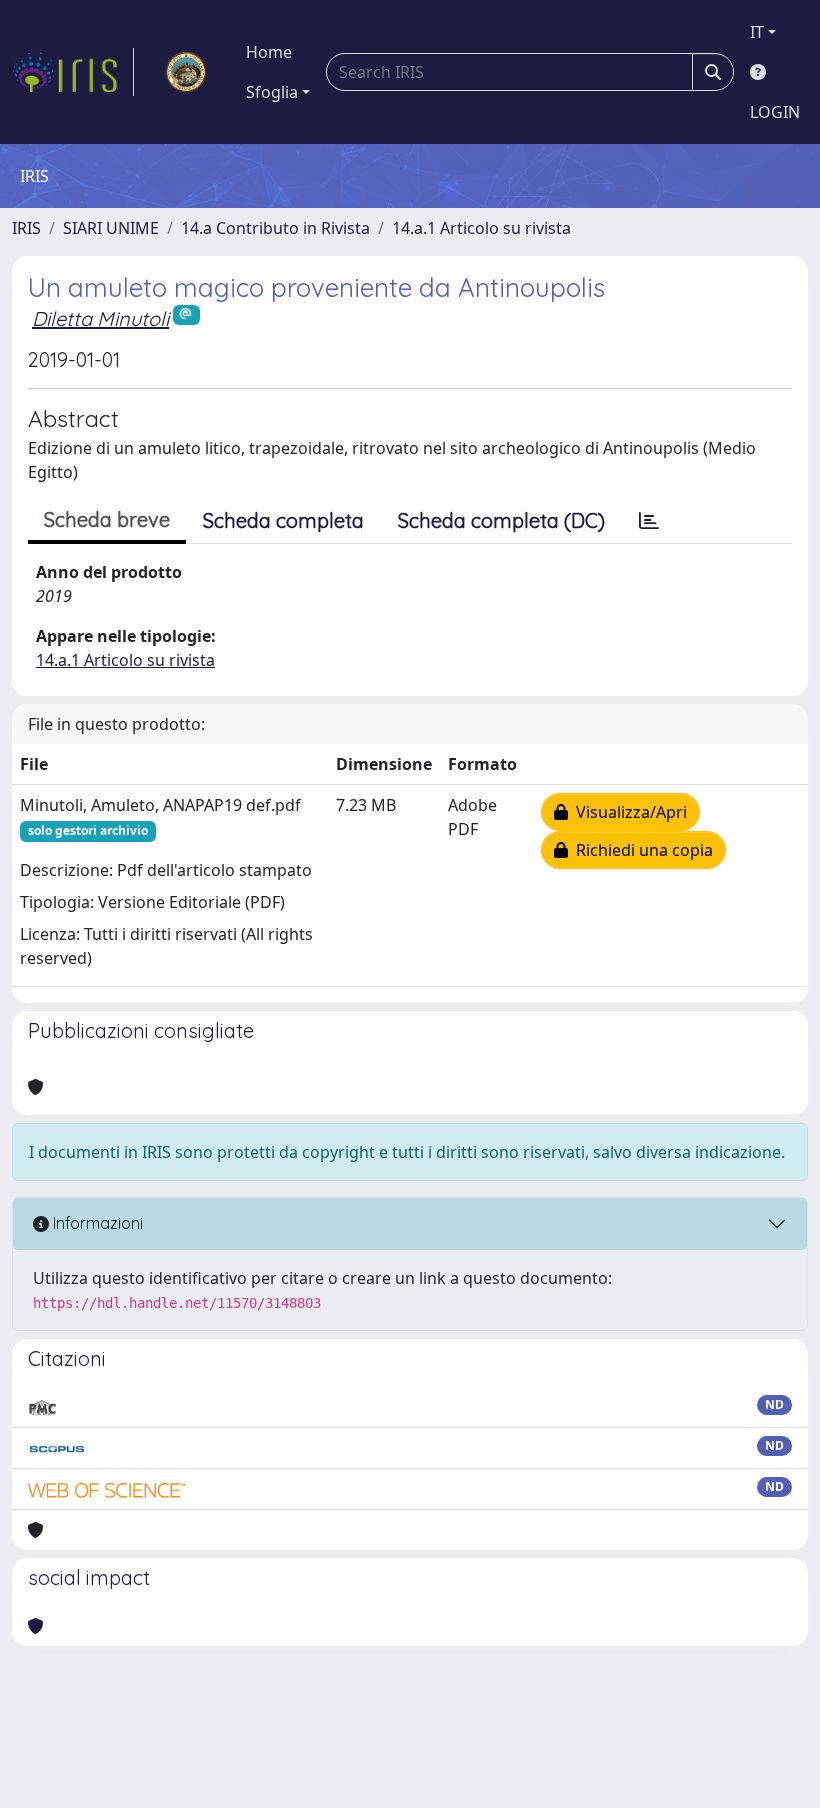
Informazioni (96, 1223)
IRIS (26, 228)
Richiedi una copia (640, 850)
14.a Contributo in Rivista (275, 228)
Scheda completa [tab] (283, 520)
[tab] (649, 521)
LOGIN (775, 112)
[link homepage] (73, 72)
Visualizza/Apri (627, 812)
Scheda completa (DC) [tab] (501, 520)
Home (269, 52)
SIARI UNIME (111, 228)
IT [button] (757, 32)
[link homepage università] (186, 72)
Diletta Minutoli (100, 318)
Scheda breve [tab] (107, 519)
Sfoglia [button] (272, 92)
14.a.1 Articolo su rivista (481, 228)
